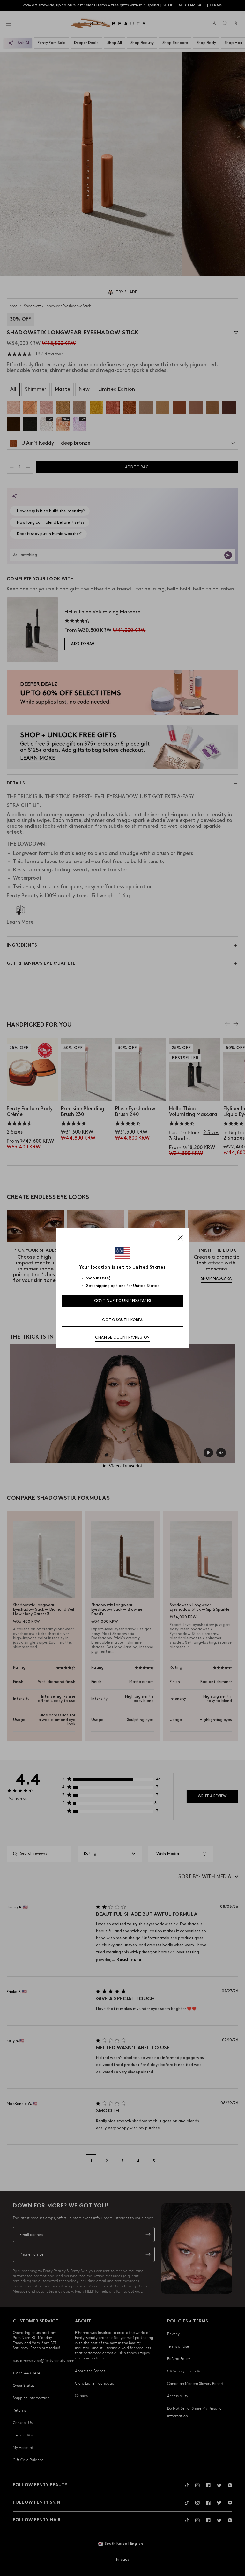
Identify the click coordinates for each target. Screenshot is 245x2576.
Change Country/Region (122, 1338)
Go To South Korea (122, 1320)
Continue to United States (123, 1301)
